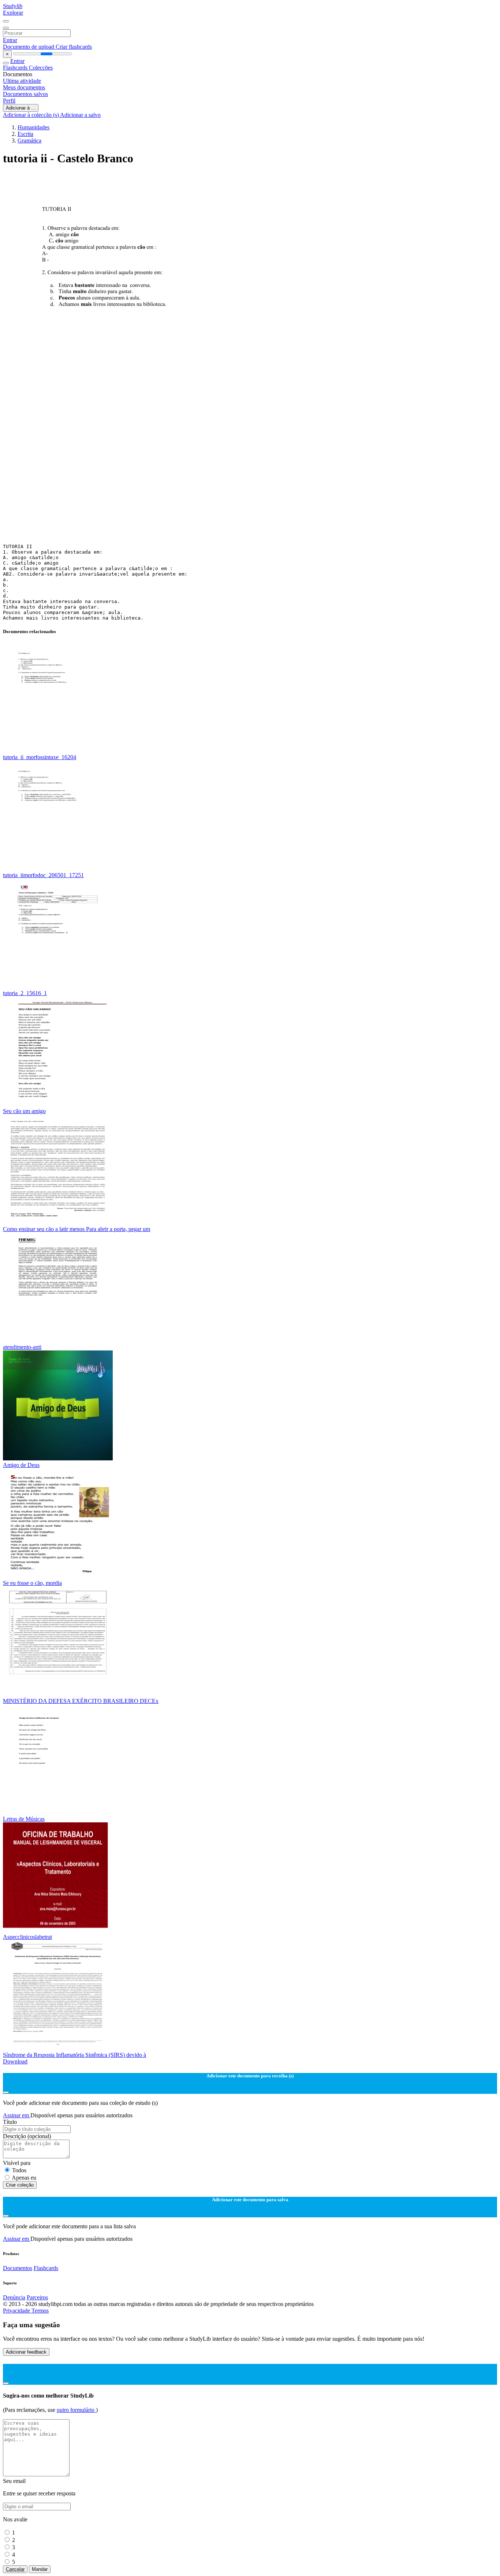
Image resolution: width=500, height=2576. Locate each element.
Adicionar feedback (26, 2352)
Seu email (14, 2481)
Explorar (13, 13)
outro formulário (76, 2410)
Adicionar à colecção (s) (31, 115)
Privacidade (17, 2311)
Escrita (25, 134)
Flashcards (16, 68)
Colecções (41, 68)
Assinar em (17, 2115)
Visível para (17, 2163)
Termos (40, 2311)
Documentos (18, 2268)
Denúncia (14, 2297)
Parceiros (37, 2297)
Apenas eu (24, 2178)
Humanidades (33, 127)
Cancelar (15, 2569)
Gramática (29, 141)
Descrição (27, 2136)
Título (10, 2122)
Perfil (9, 101)
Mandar (40, 2569)
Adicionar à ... (21, 108)
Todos (19, 2170)
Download (15, 2061)
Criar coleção (20, 2185)
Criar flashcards (74, 47)
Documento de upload (29, 47)
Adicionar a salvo (80, 115)
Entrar (10, 40)
